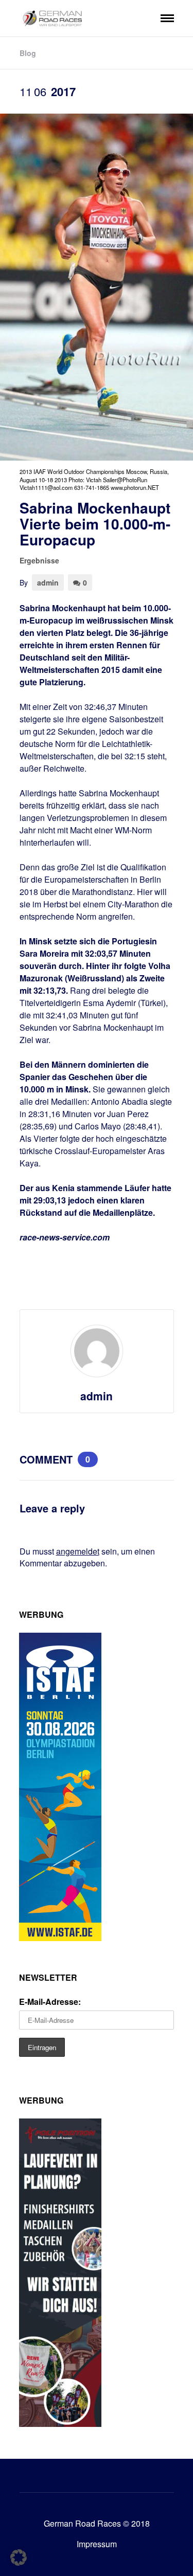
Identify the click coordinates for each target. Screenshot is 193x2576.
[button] (19, 2557)
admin (48, 582)
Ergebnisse (39, 560)
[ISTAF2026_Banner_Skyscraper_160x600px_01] (60, 1938)
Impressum (97, 2544)
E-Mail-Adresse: (50, 2002)
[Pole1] (60, 2424)
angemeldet (78, 1551)
